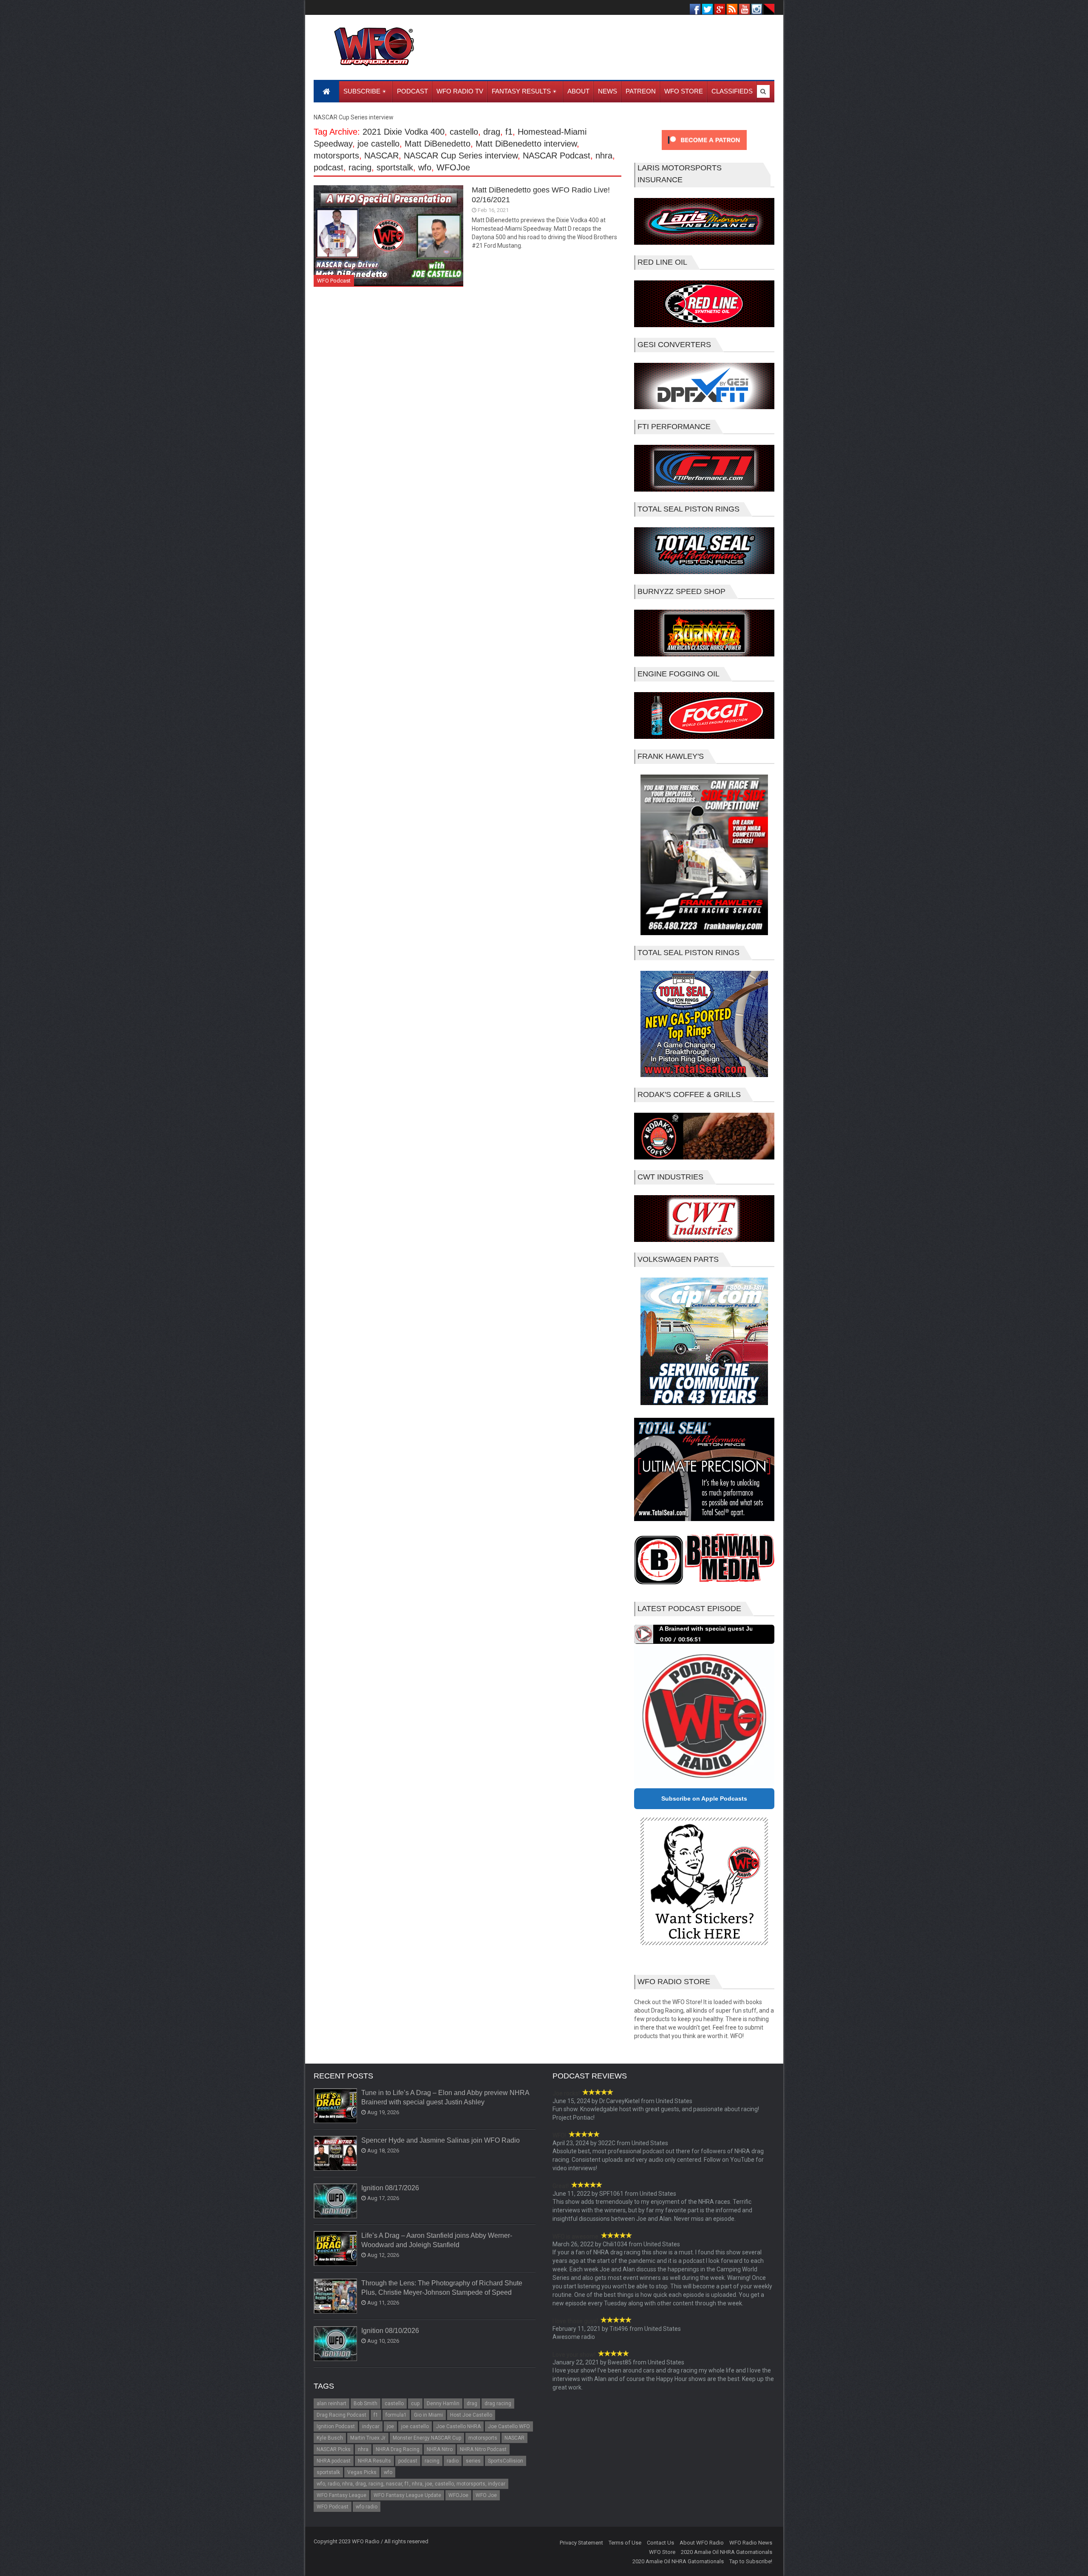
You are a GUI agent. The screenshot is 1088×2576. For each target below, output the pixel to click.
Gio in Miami (428, 2415)
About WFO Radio (702, 2543)
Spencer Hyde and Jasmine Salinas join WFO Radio (441, 2140)
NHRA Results (374, 2461)
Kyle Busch (330, 2438)
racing (360, 167)
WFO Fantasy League (341, 2495)
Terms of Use (625, 2543)
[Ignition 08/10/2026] (336, 2344)
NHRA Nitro (440, 2449)
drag (492, 132)
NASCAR (381, 156)
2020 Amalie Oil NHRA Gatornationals (727, 2552)
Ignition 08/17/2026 (390, 2188)
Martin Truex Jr (368, 2438)
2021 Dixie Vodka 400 (404, 132)
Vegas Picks (362, 2472)
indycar (371, 2426)
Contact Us (660, 2543)
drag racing (498, 2404)
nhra (604, 156)
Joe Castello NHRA (458, 2426)
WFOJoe (453, 167)
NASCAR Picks (334, 2449)
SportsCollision (506, 2461)
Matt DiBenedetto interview (526, 144)
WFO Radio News (751, 2543)
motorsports (336, 156)
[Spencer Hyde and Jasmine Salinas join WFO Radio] (336, 2154)
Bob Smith (365, 2404)
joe (390, 2426)
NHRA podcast (334, 2461)
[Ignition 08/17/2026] (336, 2201)
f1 (509, 132)
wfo (425, 167)
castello (464, 132)
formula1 (396, 2415)
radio (453, 2461)
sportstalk (395, 167)
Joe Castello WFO (509, 2426)
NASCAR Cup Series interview (461, 156)
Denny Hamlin (443, 2404)
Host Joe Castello (471, 2415)
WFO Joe (486, 2495)
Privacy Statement (581, 2543)
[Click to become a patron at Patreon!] (704, 152)
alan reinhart (331, 2404)
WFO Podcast (334, 281)
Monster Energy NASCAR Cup (427, 2438)
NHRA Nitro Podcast (483, 2449)
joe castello (378, 144)
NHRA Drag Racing (398, 2449)
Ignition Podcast (336, 2426)
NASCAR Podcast (557, 156)
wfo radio (367, 2507)
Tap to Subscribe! (751, 2561)
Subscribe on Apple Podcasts (704, 1798)
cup (415, 2404)
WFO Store (662, 2552)
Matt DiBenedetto (438, 144)
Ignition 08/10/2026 (390, 2331)
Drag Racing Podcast (341, 2415)
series (473, 2461)
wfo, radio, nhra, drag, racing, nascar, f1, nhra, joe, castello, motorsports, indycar (411, 2484)
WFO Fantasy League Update (407, 2495)
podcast (329, 167)
